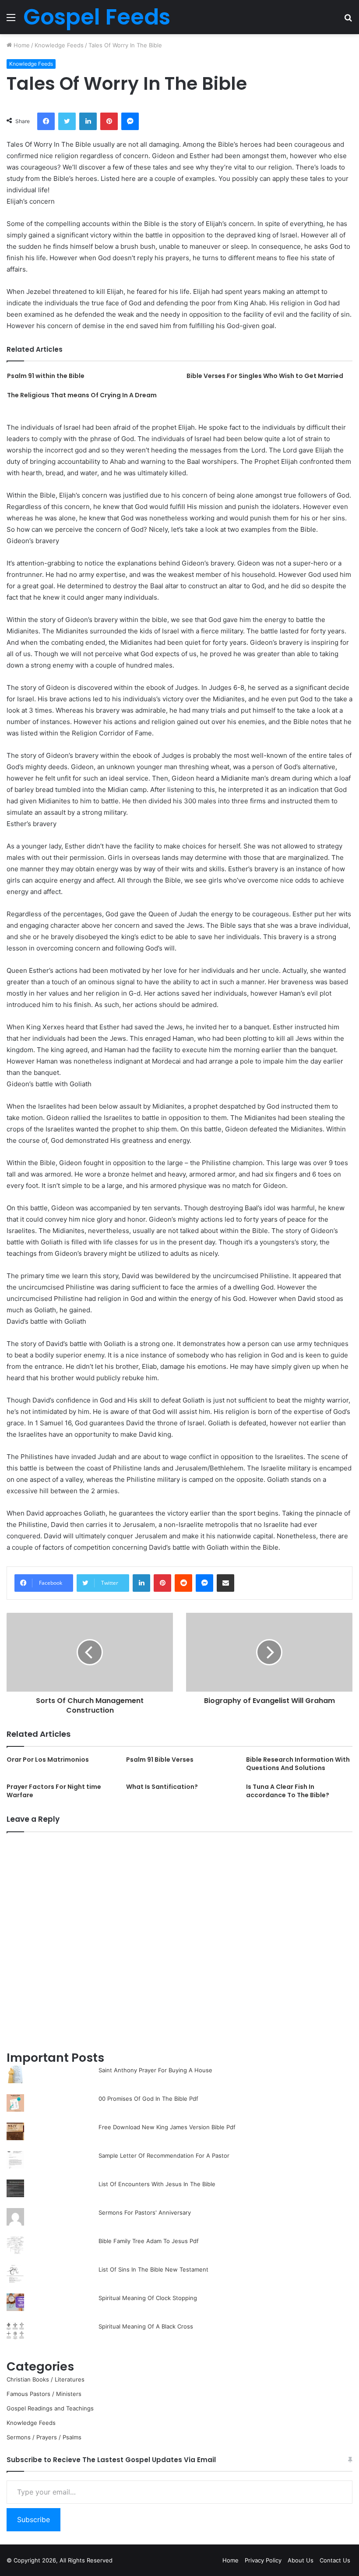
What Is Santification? (162, 1787)
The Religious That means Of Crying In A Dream (82, 395)
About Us (301, 2560)
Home (21, 45)
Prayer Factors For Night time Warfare (54, 1791)
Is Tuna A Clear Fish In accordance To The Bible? (288, 1791)
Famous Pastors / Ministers (44, 2394)
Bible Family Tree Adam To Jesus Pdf (149, 2241)
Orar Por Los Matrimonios (48, 1760)
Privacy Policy (263, 2560)
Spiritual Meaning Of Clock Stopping (148, 2298)
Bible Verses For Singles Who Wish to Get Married (265, 376)
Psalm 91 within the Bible (46, 376)
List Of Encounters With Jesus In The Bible (157, 2184)
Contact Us (335, 2560)
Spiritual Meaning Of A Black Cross (146, 2326)
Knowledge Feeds (59, 45)
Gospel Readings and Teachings (50, 2408)
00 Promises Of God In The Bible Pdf (148, 2099)
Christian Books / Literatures (46, 2379)
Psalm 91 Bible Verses (160, 1760)
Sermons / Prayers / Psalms (44, 2437)
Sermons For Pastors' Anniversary (145, 2212)
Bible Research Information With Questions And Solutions (298, 1764)
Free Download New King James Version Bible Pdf (167, 2127)
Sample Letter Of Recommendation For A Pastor (164, 2156)
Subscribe (33, 2519)
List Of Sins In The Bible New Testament (153, 2269)
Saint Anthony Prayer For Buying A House (155, 2070)
